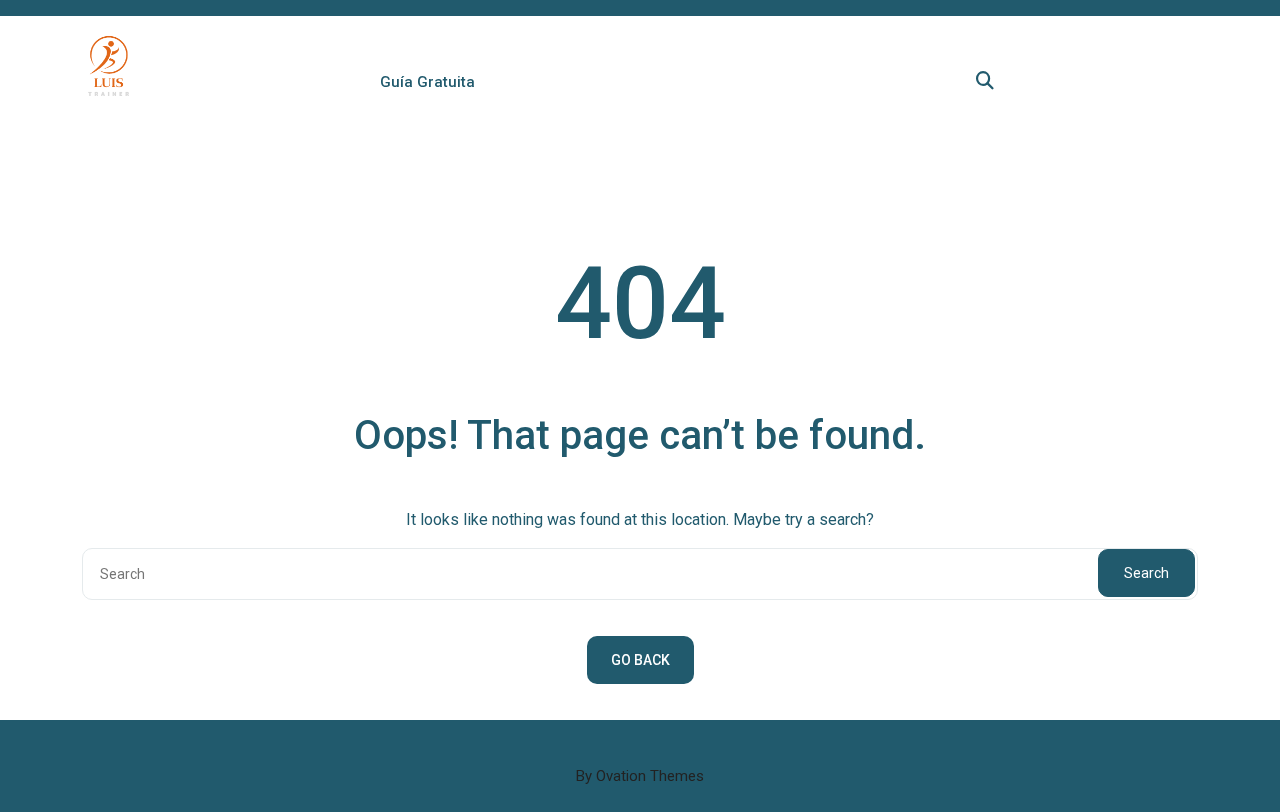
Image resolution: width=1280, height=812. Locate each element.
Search (1146, 573)
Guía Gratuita (427, 82)
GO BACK (640, 660)
